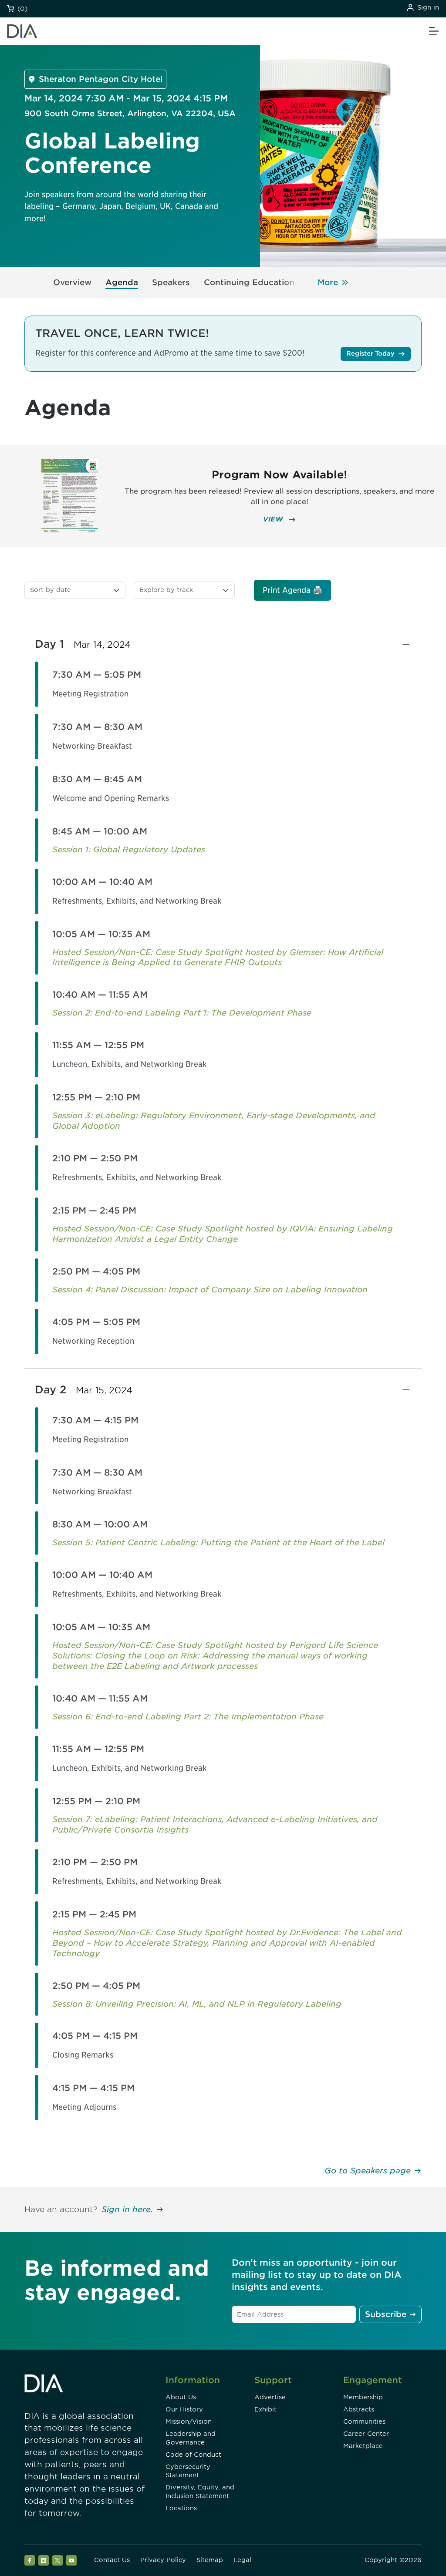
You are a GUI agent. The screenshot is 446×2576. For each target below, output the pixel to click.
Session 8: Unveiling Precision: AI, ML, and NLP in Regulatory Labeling (197, 2004)
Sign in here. (127, 2209)
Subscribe (386, 2314)
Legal (242, 2560)
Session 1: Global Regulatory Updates (129, 849)
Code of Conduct (193, 2455)
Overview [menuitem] (72, 282)
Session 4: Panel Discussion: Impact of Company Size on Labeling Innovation (210, 1290)
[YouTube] (71, 2560)
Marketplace (363, 2446)
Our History (184, 2409)
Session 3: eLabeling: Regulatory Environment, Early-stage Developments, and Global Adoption (214, 1121)
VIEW (274, 519)
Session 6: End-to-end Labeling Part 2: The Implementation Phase (188, 1717)
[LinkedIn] (44, 2560)
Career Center (366, 2434)
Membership (363, 2397)
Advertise (270, 2397)
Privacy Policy (163, 2560)
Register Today (370, 353)
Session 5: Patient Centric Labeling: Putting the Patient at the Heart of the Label (218, 1542)
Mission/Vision (189, 2421)
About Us (181, 2397)
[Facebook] (30, 2560)
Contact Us (112, 2560)
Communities (364, 2421)
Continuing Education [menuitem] (249, 282)
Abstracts (359, 2409)
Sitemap (210, 2560)
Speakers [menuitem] (171, 282)
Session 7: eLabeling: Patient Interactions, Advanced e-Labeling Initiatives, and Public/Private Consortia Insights (215, 1824)
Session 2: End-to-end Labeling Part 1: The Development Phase (182, 1013)
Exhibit (265, 2409)
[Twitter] (57, 2560)
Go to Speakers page (368, 2171)
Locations (181, 2508)
